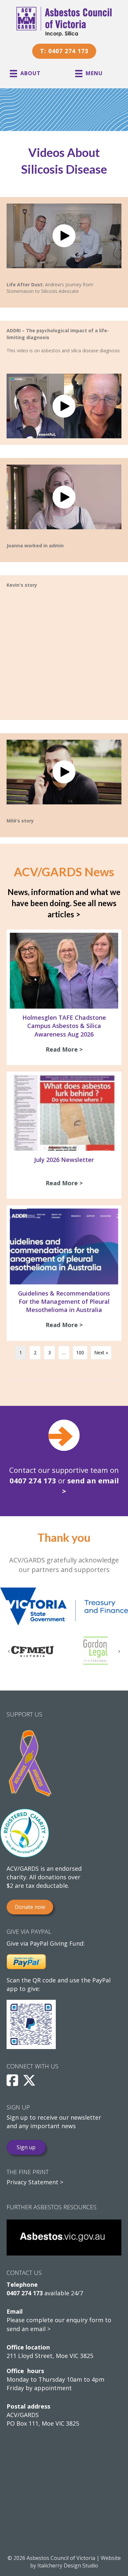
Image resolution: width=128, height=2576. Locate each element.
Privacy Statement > (35, 2182)
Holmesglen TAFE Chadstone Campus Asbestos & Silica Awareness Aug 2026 (64, 1026)
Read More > (66, 1049)
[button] (64, 236)
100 (80, 1353)
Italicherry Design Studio (68, 2565)
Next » (101, 1353)
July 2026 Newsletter (64, 1160)
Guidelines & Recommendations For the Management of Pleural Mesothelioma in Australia (64, 1301)
